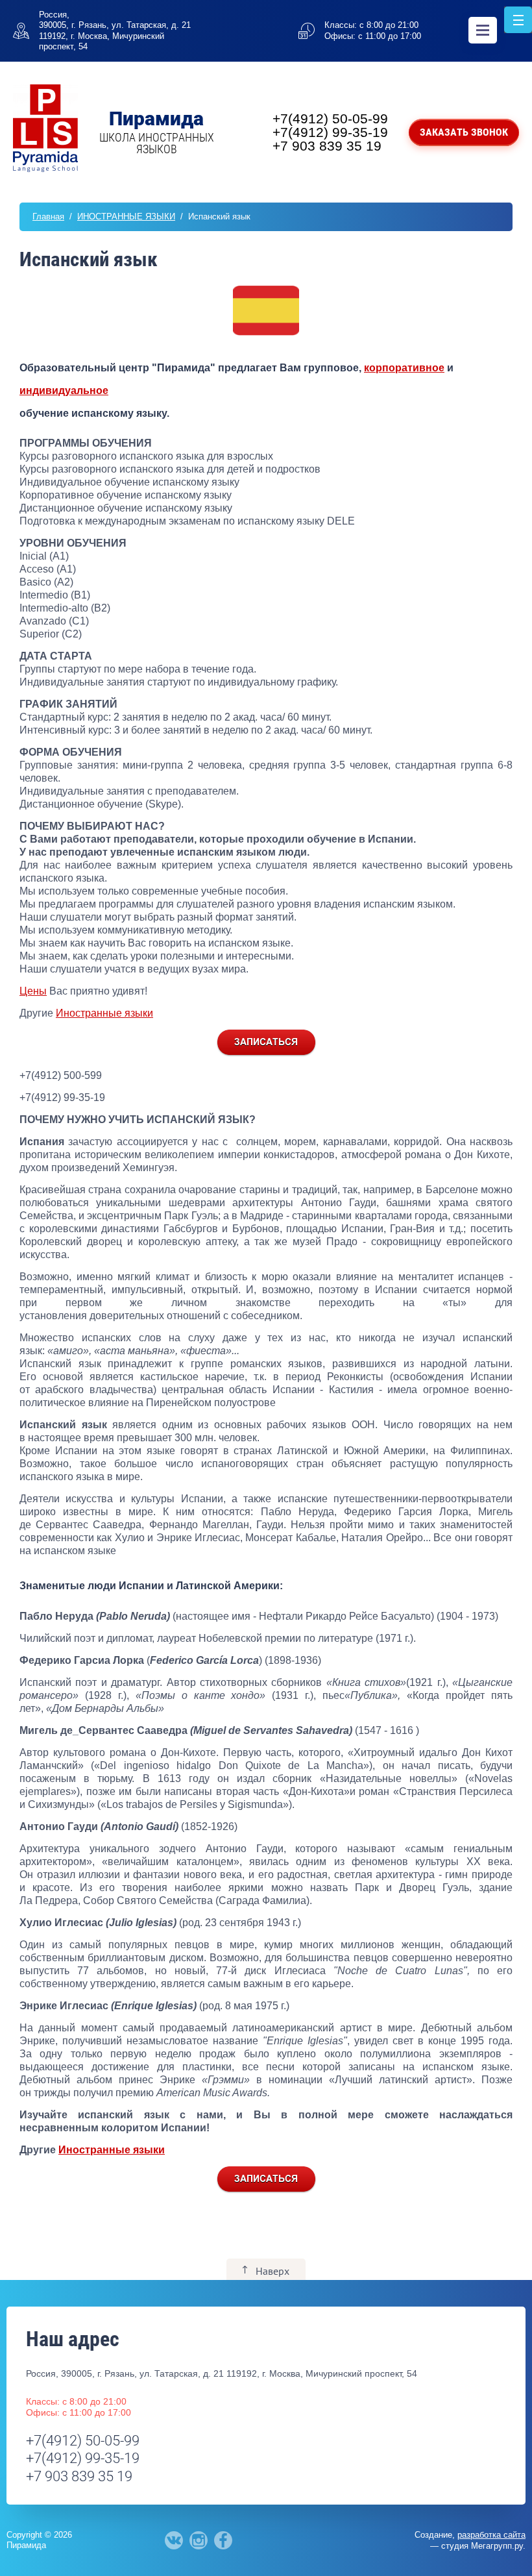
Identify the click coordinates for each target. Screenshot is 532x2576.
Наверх (272, 2271)
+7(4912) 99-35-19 (330, 132)
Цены (33, 991)
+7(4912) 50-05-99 (330, 118)
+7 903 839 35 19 (327, 146)
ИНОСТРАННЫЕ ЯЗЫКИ (126, 217)
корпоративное (404, 368)
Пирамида (156, 118)
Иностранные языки (104, 1013)
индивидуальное (64, 390)
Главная (48, 217)
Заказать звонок (464, 132)
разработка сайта (491, 2535)
